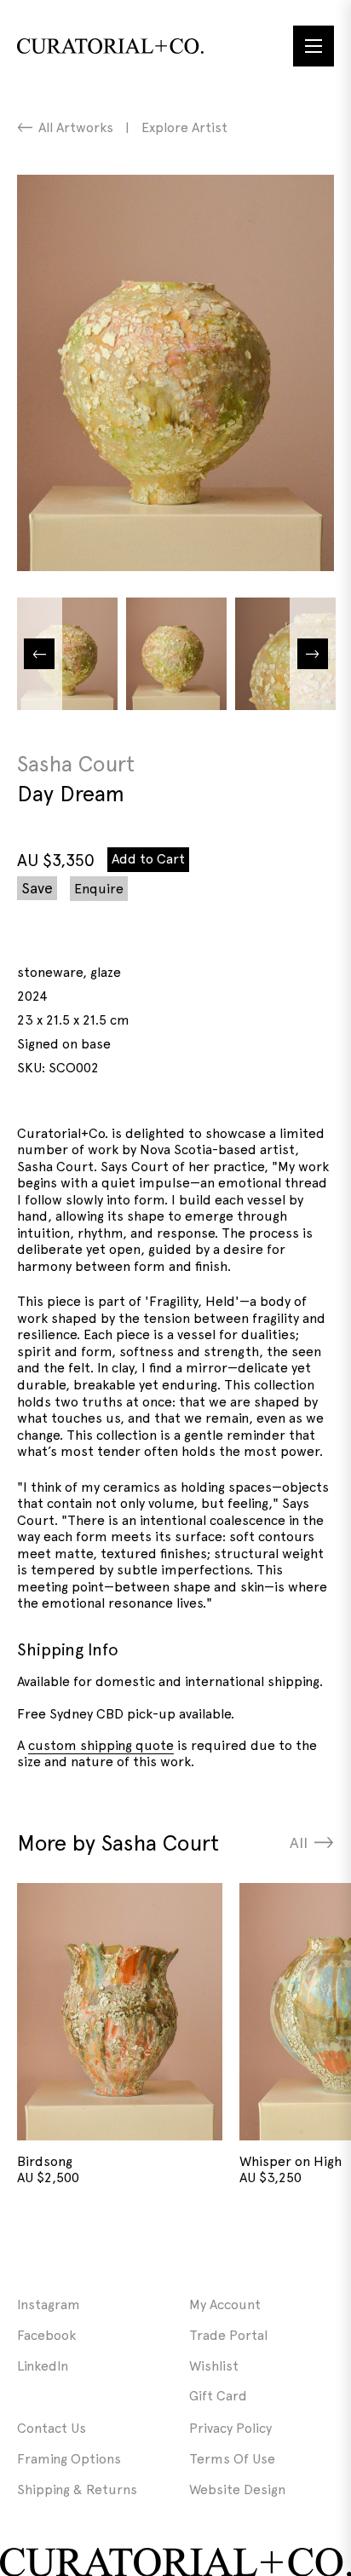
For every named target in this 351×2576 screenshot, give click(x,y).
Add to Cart (148, 859)
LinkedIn (43, 2366)
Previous (39, 654)
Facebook (46, 2335)
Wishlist (214, 2366)
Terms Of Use (232, 2459)
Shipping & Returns (77, 2489)
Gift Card (218, 2396)
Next (313, 654)
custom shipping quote (101, 1745)
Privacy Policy (230, 2428)
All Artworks (76, 127)
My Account (225, 2305)
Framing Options (69, 2459)
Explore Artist (184, 127)
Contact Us (52, 2428)
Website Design (237, 2489)
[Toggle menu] (314, 46)
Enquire (99, 889)
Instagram (49, 2305)
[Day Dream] (175, 373)
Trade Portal (228, 2335)
